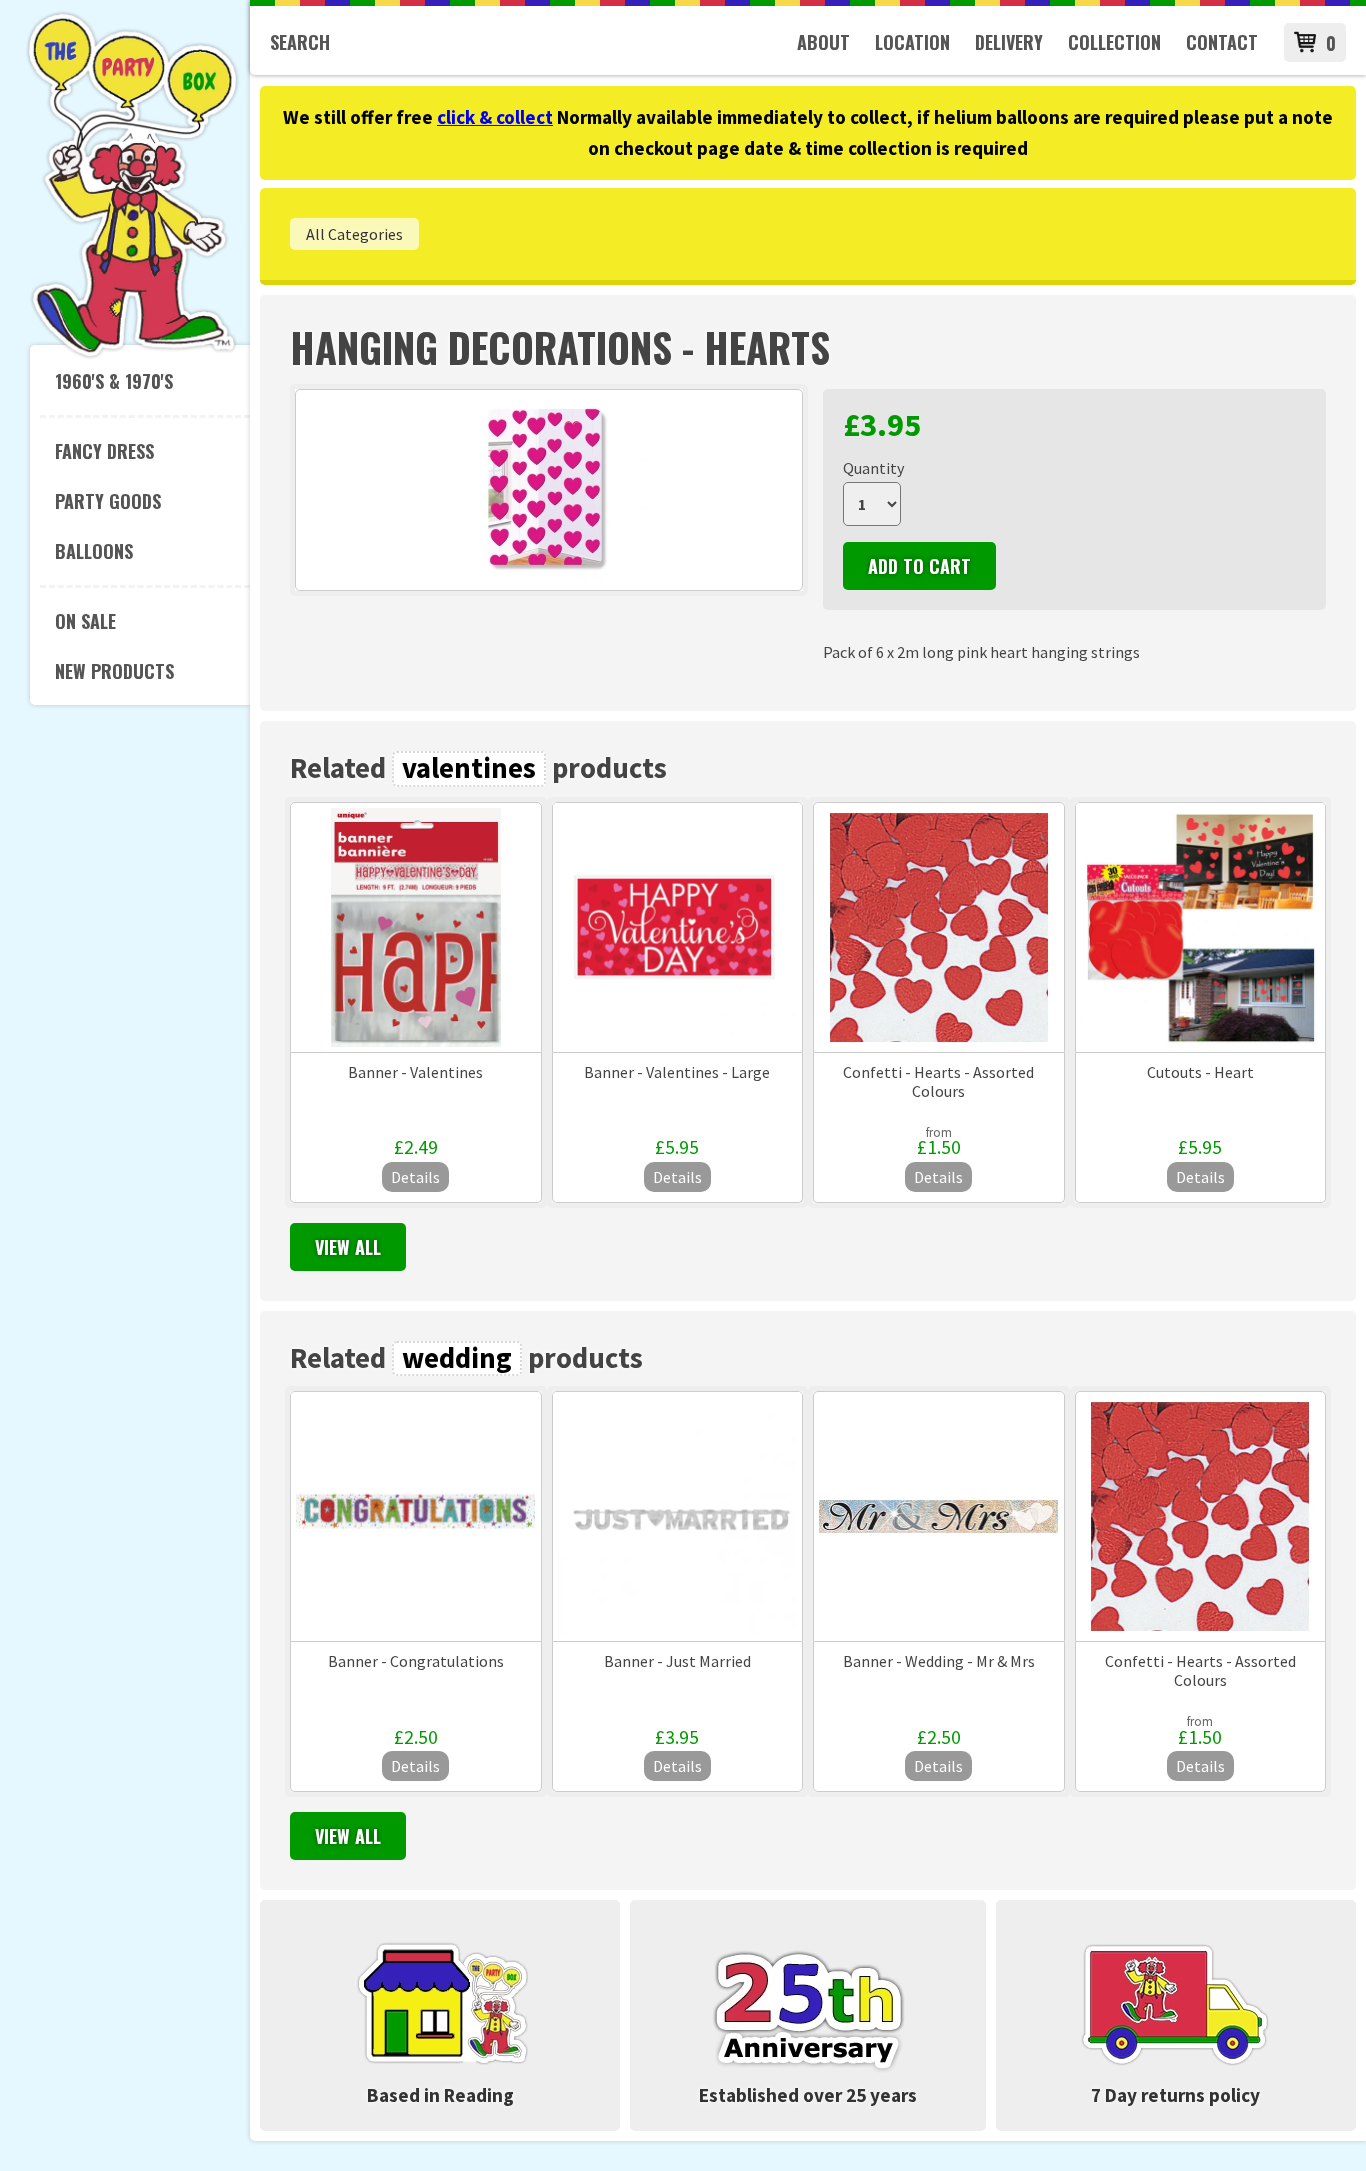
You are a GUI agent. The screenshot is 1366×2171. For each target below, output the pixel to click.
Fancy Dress (104, 451)
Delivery (1009, 42)
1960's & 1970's (114, 381)
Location (912, 42)
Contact (1222, 42)
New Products (114, 671)
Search (300, 42)
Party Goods (108, 501)
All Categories (354, 234)
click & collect (495, 117)
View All (348, 1247)
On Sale (85, 621)
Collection (1114, 42)
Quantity (873, 468)
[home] (132, 354)
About (823, 42)
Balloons (94, 551)
